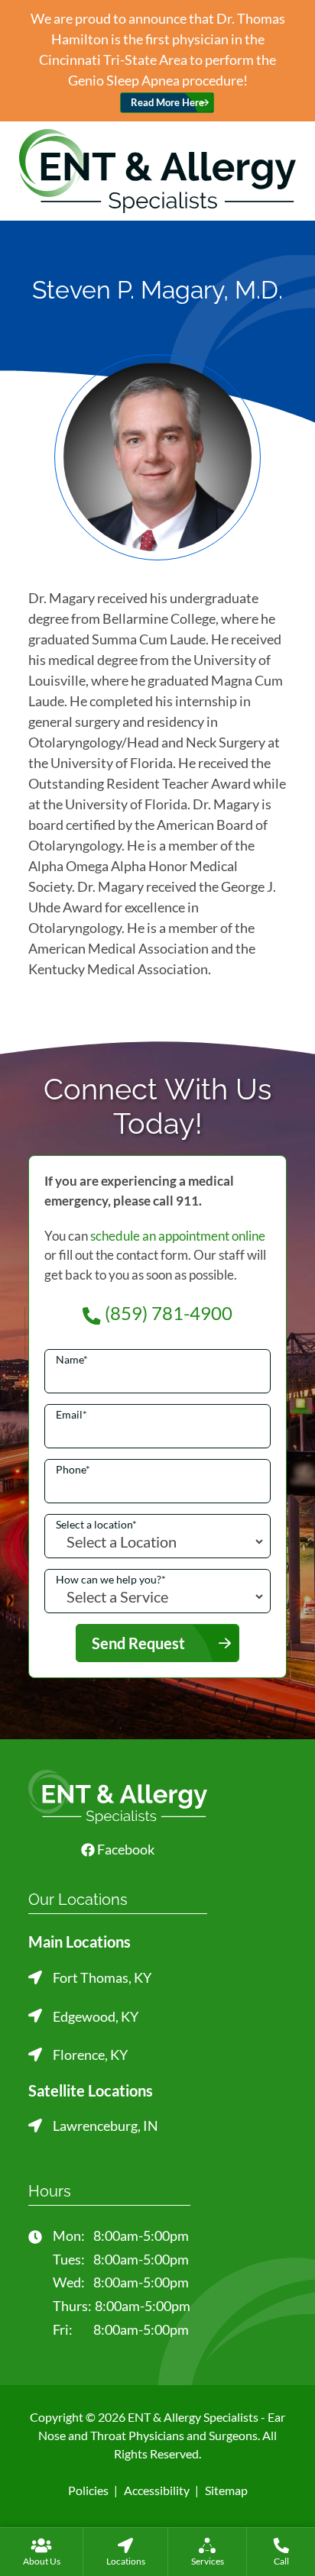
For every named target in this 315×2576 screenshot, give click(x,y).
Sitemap (226, 2490)
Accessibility (157, 2490)
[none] (41, 2552)
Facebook (125, 1849)
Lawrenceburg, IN (106, 2126)
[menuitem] (41, 2552)
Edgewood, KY (96, 2016)
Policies (88, 2490)
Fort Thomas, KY (102, 1977)
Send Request (138, 1643)
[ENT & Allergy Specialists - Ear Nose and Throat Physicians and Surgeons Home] (157, 169)
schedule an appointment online (178, 1236)
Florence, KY (90, 2055)
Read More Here (167, 103)
